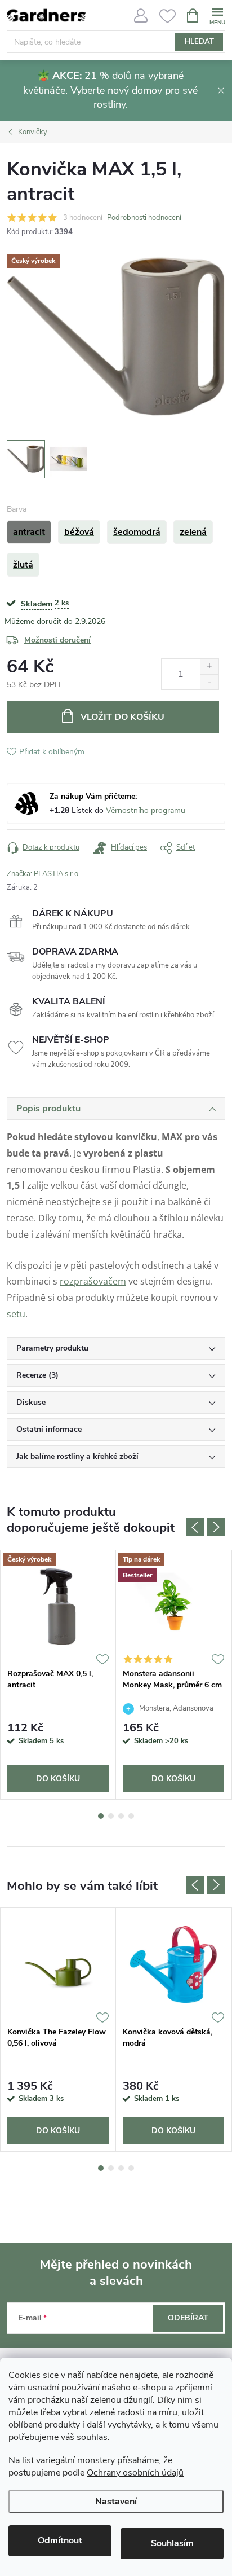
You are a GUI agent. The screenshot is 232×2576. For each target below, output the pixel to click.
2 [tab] (111, 1816)
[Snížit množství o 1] (209, 682)
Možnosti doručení (57, 640)
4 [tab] (131, 1816)
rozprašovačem (93, 1281)
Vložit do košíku (122, 717)
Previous (195, 1527)
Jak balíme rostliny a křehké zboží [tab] (77, 1456)
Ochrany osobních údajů (135, 2473)
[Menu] (217, 15)
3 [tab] (121, 1816)
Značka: (43, 874)
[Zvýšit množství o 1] (209, 667)
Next (216, 1527)
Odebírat (188, 2318)
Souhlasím (172, 2543)
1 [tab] (101, 1816)
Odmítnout (60, 2540)
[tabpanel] (58, 1675)
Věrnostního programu (146, 810)
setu (16, 1314)
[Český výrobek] (58, 1606)
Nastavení (116, 2502)
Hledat (199, 42)
